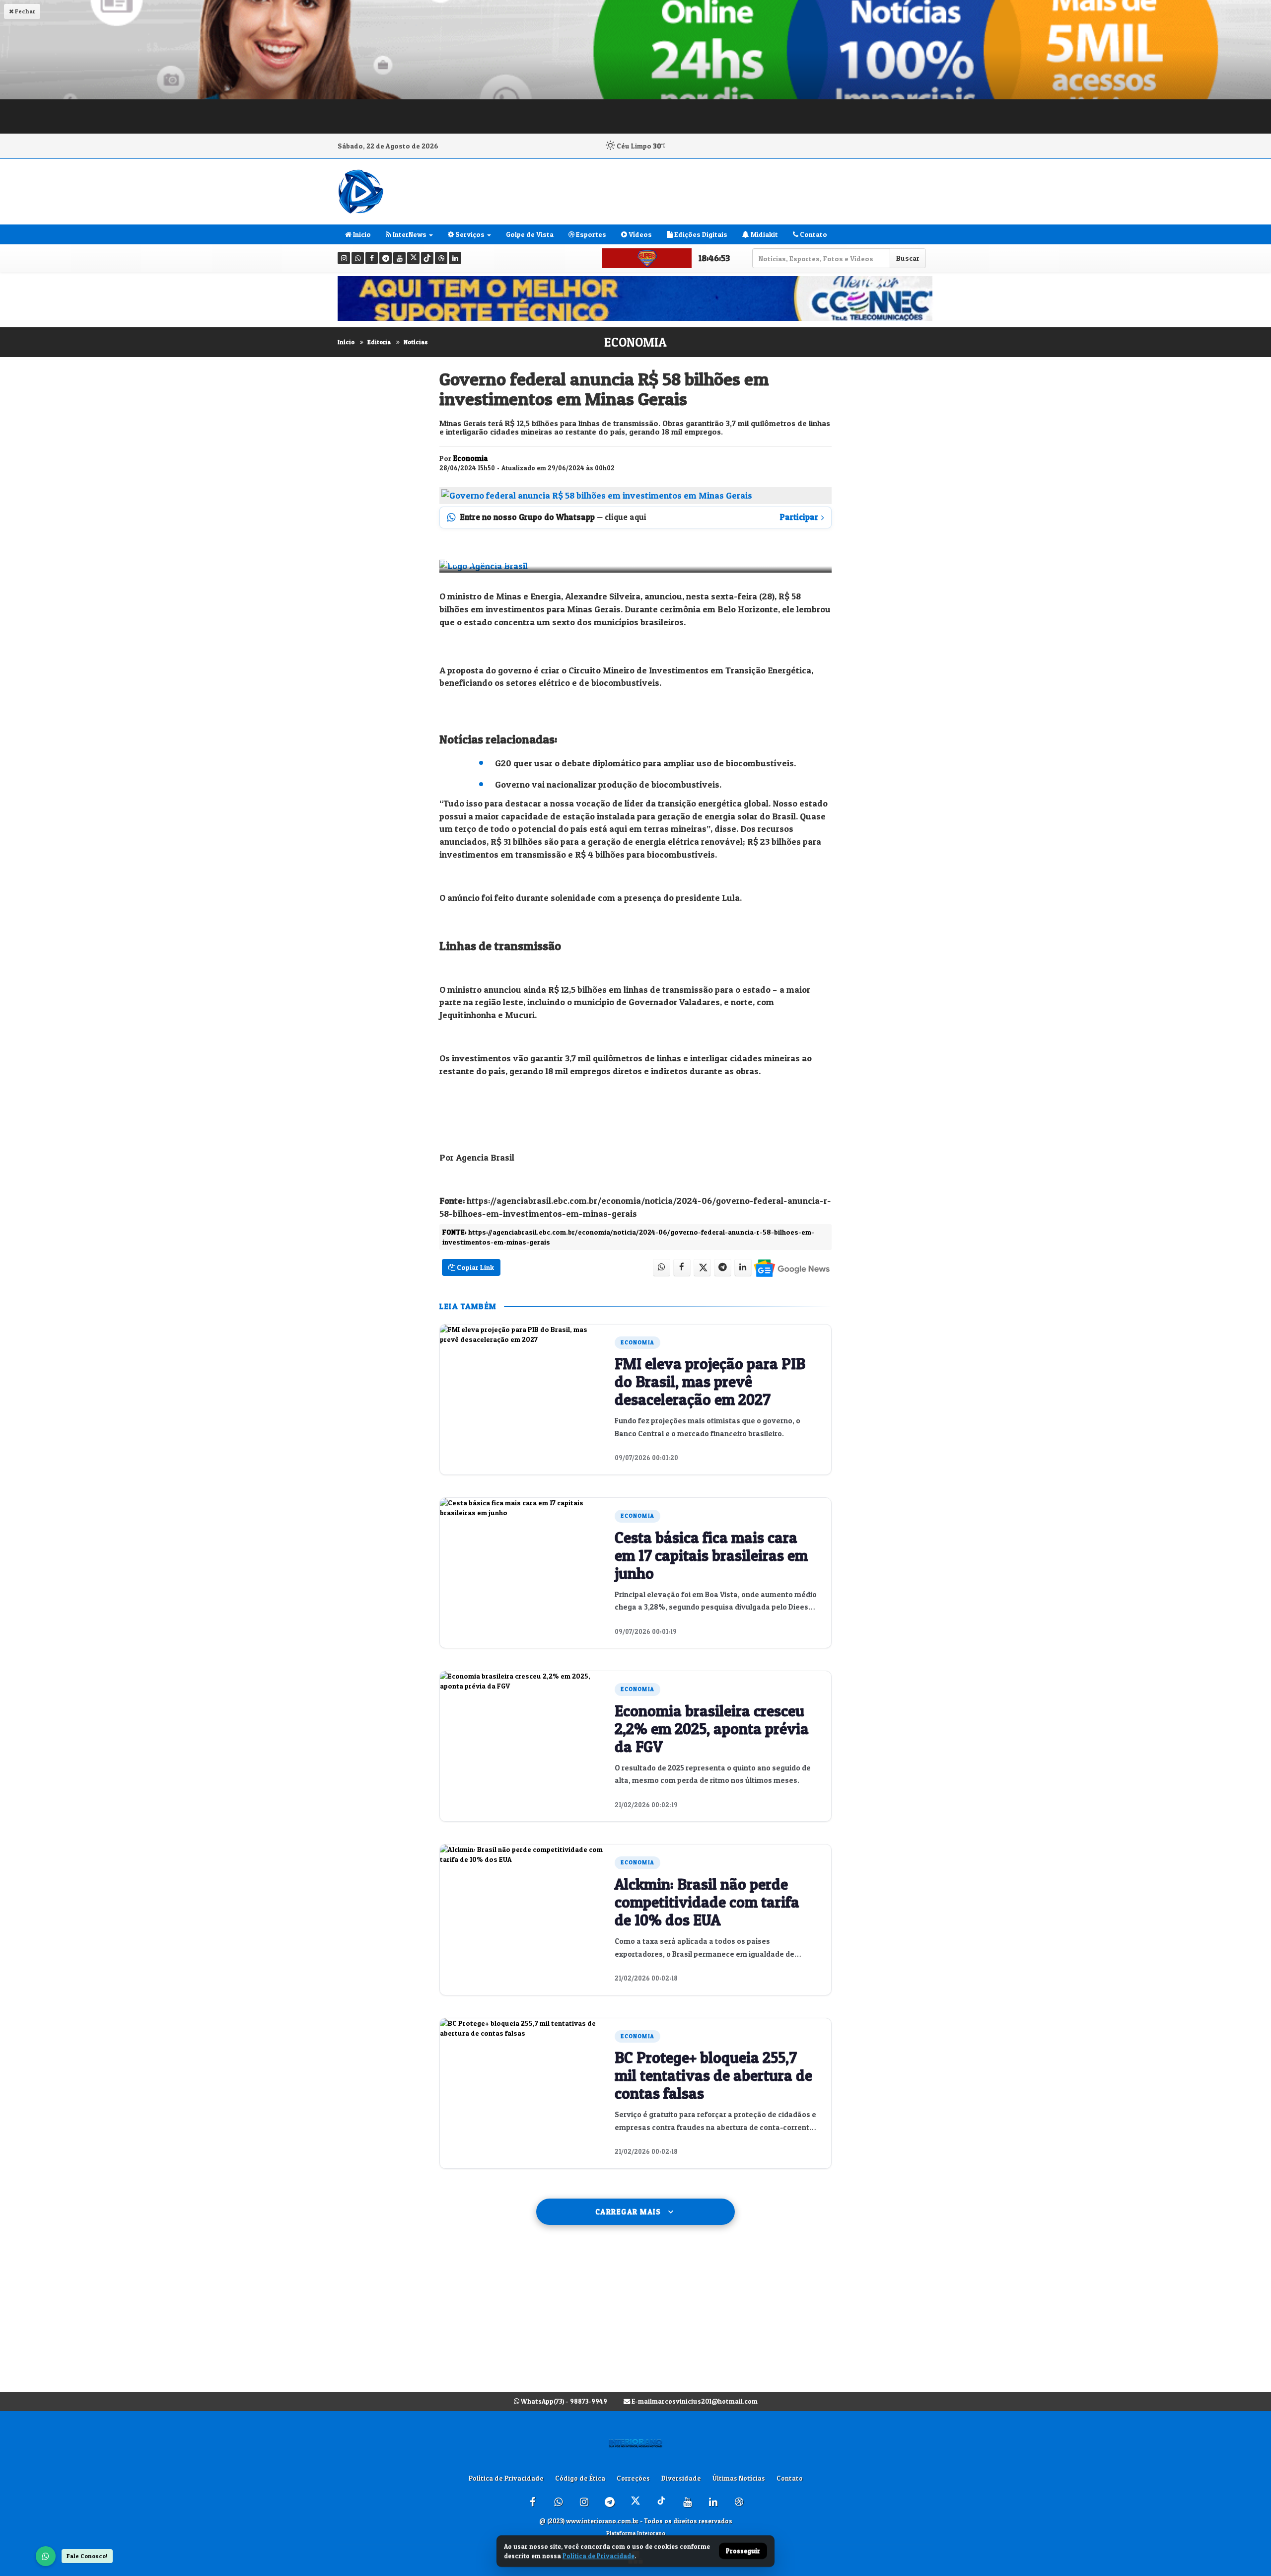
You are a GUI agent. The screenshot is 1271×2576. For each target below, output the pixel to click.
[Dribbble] (441, 258)
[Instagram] (344, 258)
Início (346, 342)
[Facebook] (372, 258)
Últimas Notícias (739, 2478)
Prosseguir (743, 2551)
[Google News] (791, 1268)
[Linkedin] (455, 258)
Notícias (416, 342)
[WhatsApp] (46, 2556)
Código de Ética (580, 2478)
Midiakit (764, 234)
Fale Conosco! (87, 2556)
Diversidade (681, 2478)
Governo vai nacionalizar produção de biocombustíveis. (608, 784)
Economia (635, 342)
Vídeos (639, 234)
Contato (813, 234)
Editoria (379, 342)
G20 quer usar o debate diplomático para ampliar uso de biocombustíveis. (645, 763)
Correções (633, 2478)
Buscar (908, 258)
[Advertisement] (635, 2318)
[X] (413, 258)
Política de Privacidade (506, 2478)
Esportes (590, 234)
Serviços (469, 234)
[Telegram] (386, 258)
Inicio (361, 234)
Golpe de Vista (530, 234)
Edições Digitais (700, 234)
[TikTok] (427, 258)
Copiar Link (475, 1267)
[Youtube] (399, 258)
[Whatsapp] (358, 258)
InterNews (409, 234)
